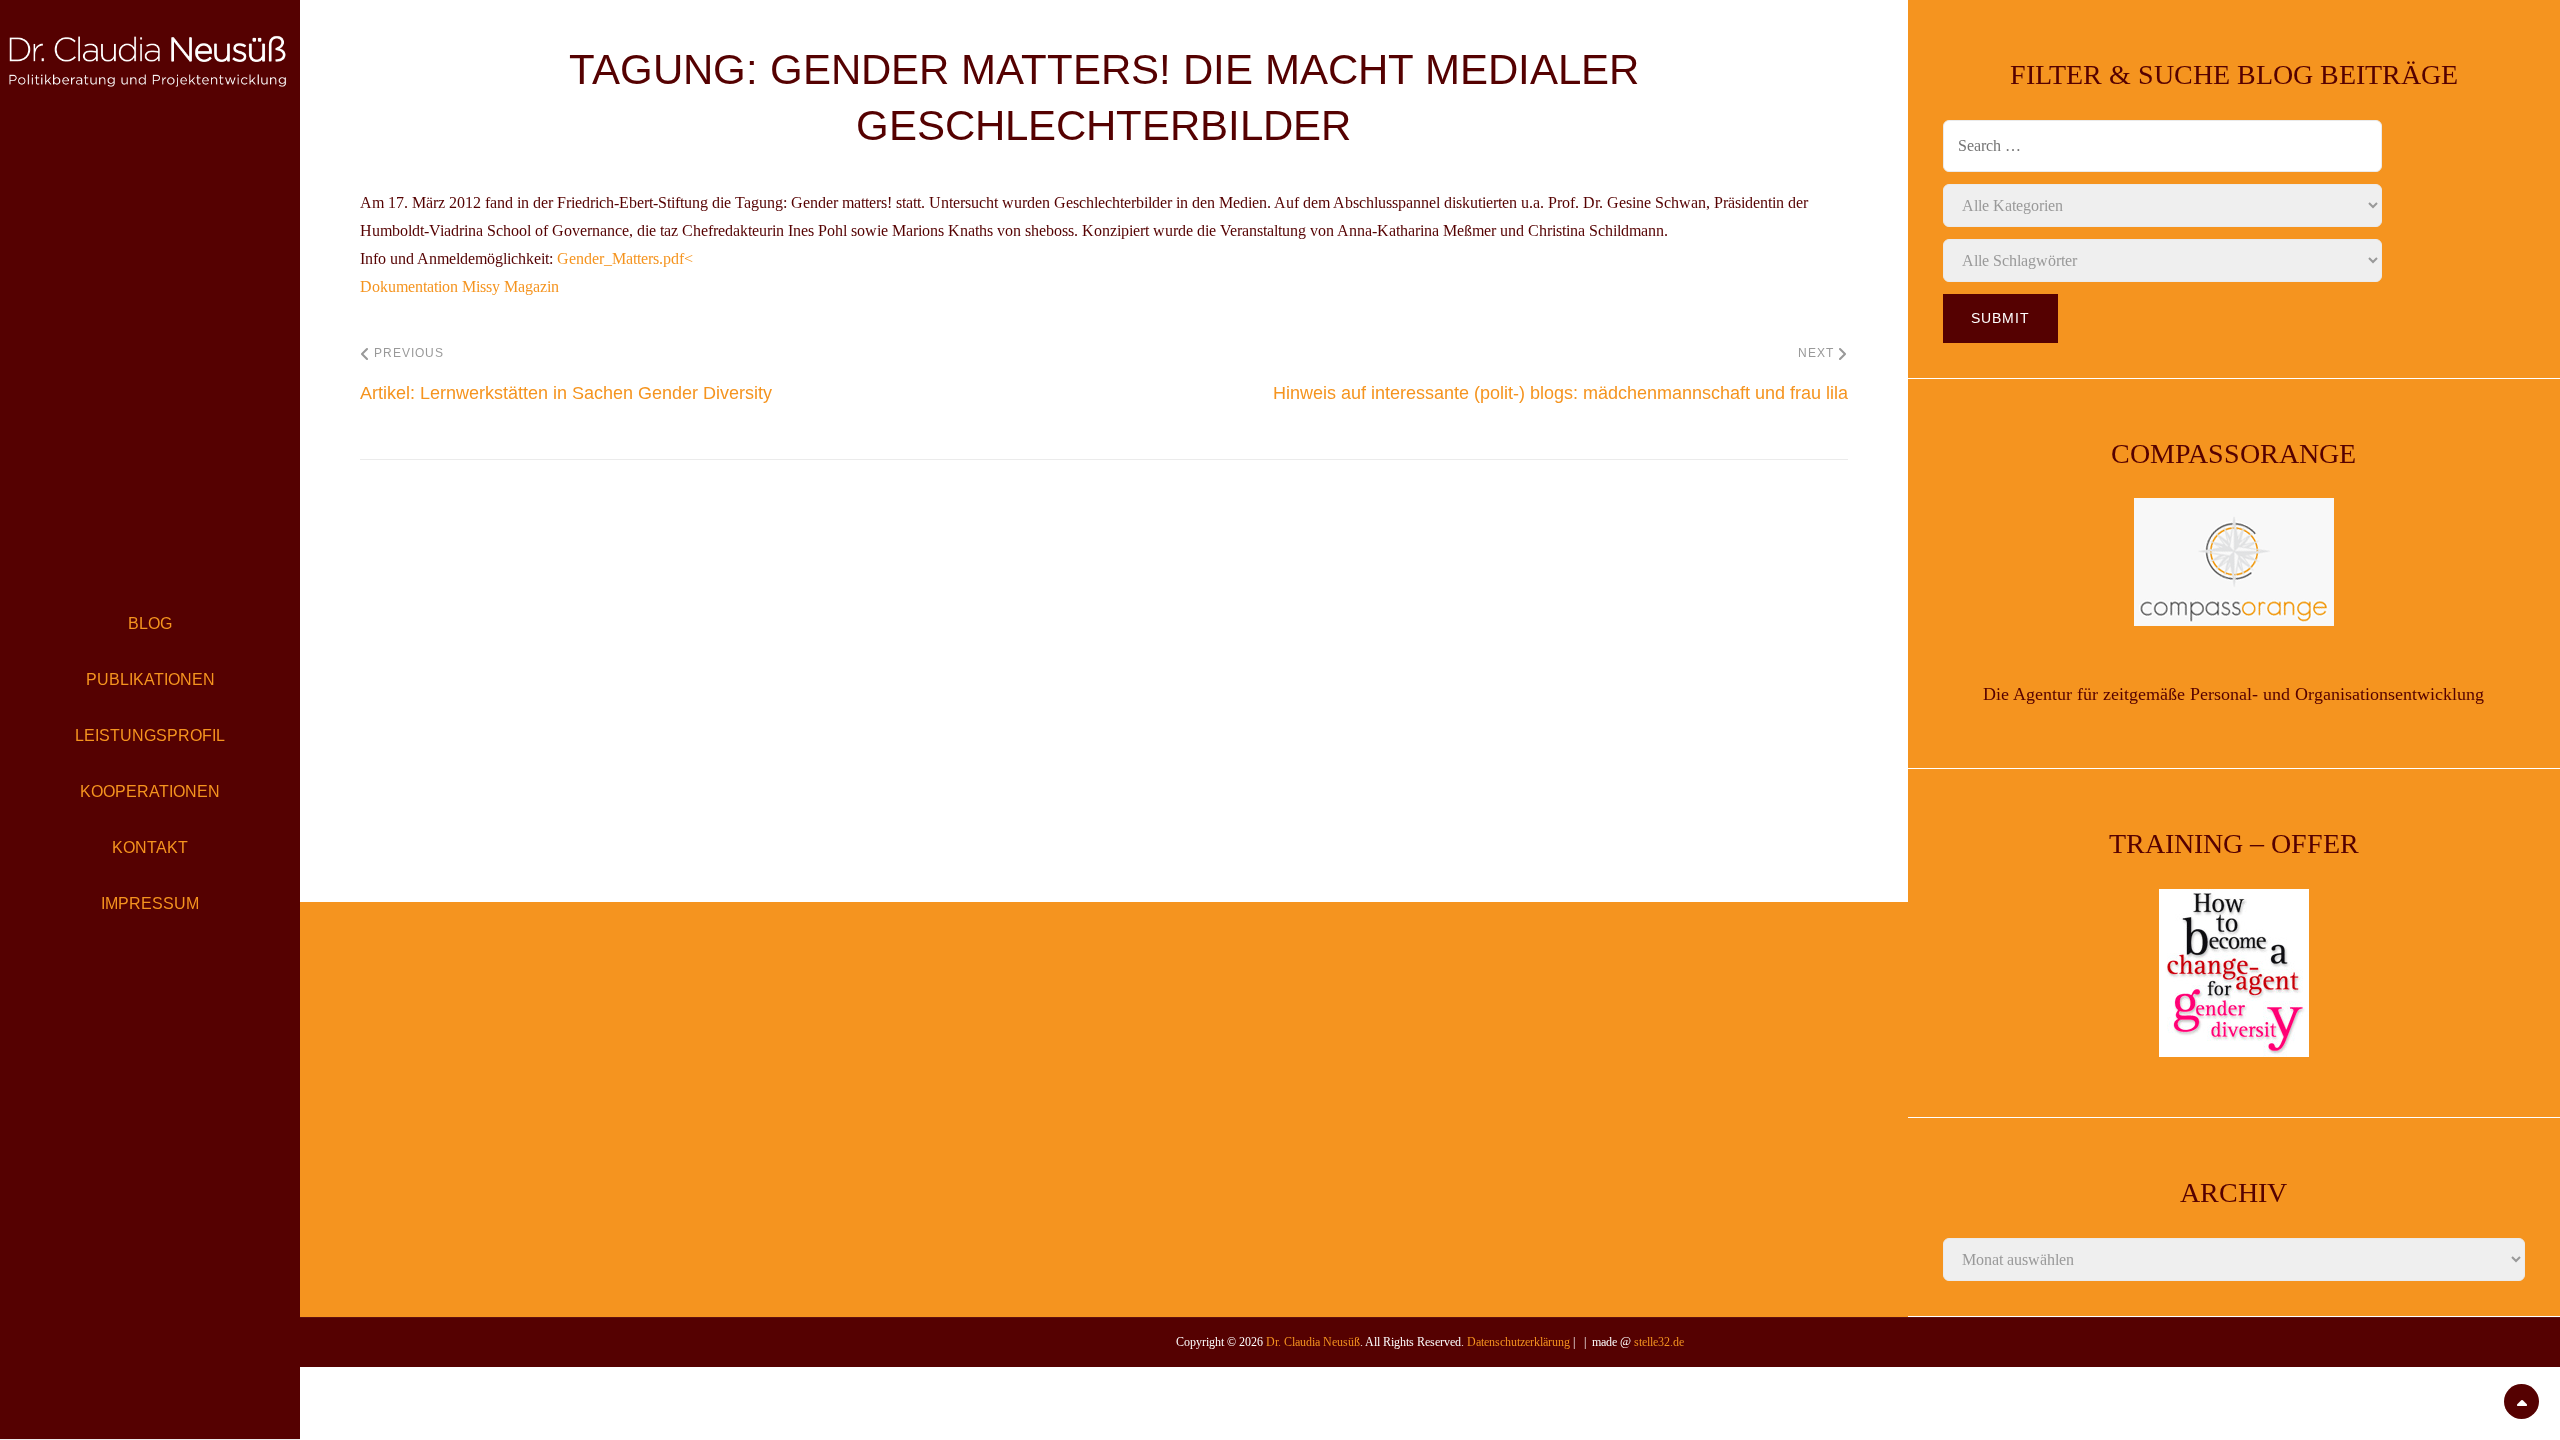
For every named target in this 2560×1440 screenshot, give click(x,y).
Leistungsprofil (150, 735)
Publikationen (150, 679)
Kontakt (150, 847)
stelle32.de (1659, 1342)
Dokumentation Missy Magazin (459, 286)
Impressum (150, 903)
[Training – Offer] (2234, 973)
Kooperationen (150, 791)
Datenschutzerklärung (1518, 1342)
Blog (150, 623)
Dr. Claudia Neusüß (1313, 1342)
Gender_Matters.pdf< (625, 258)
